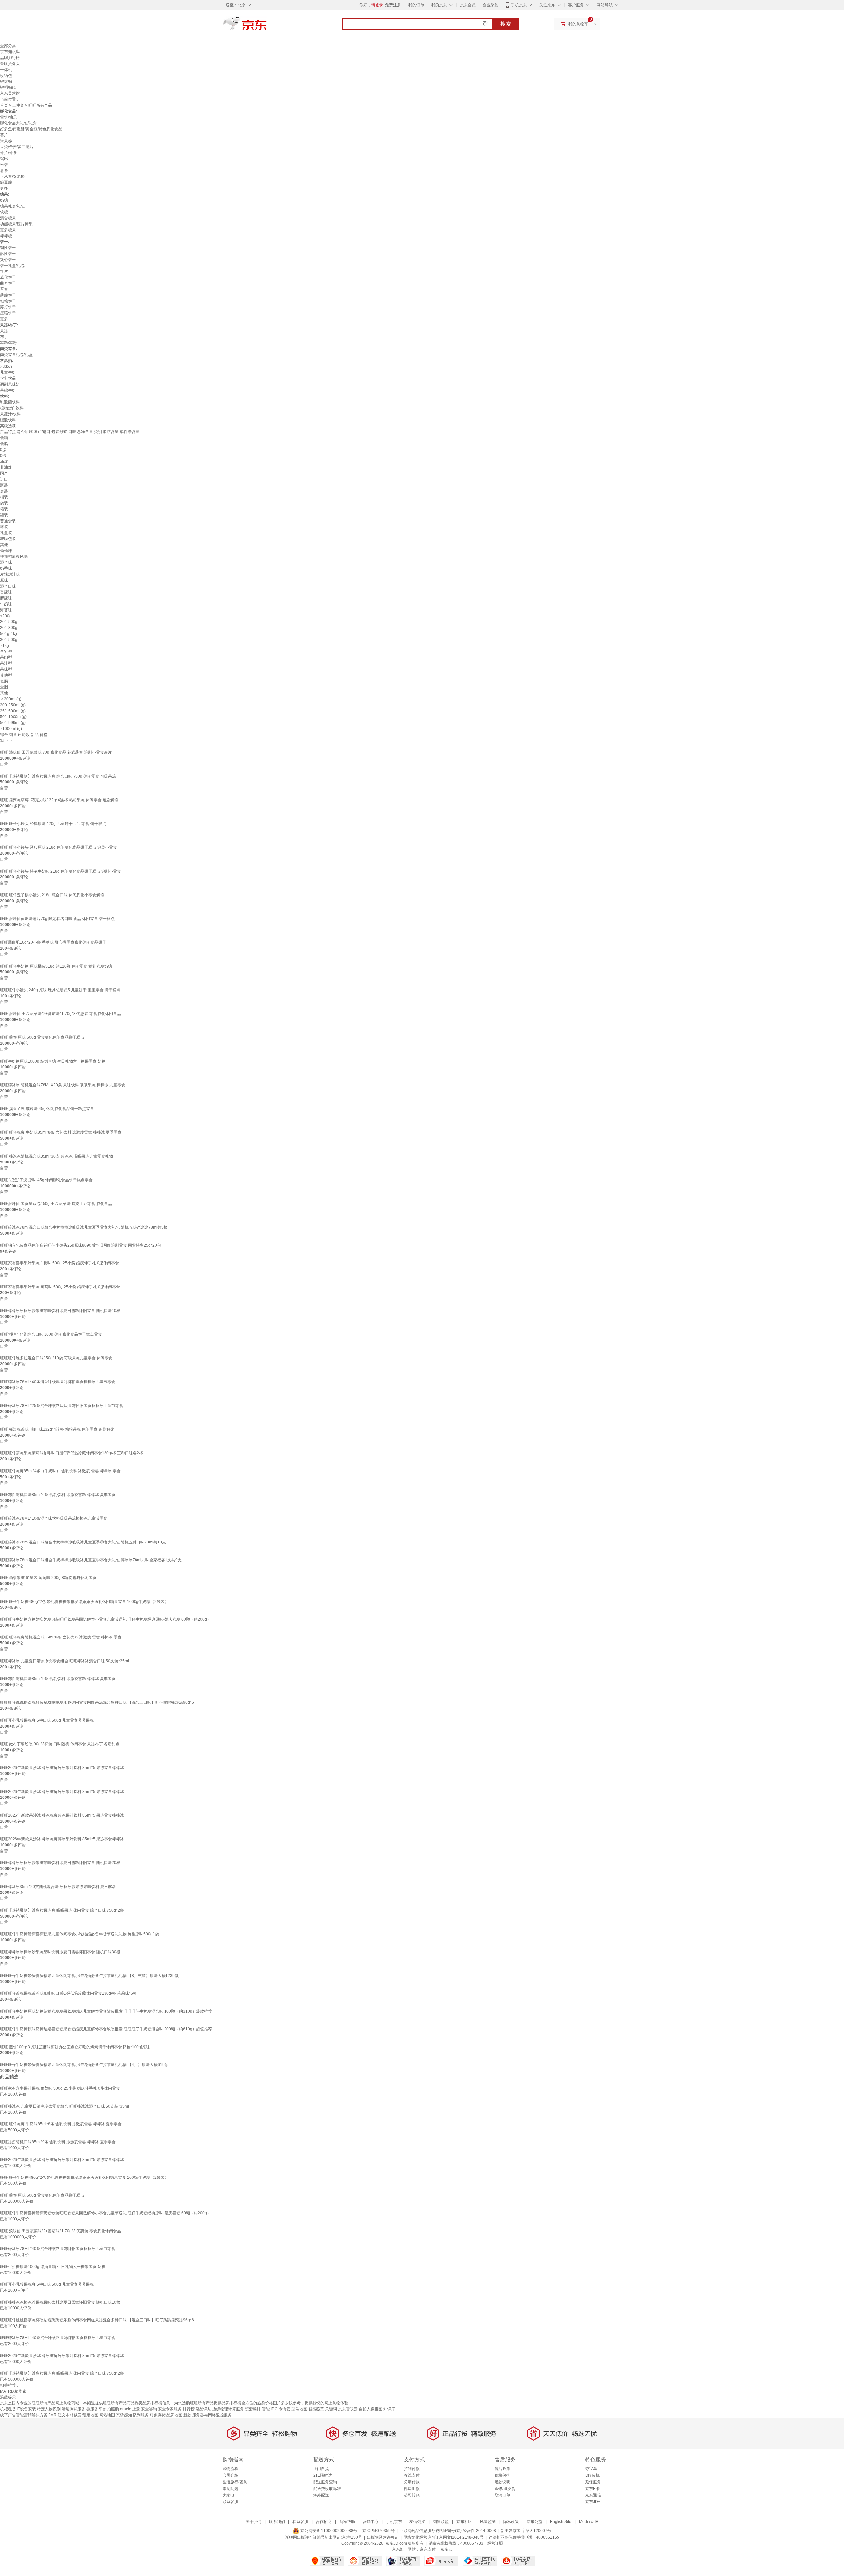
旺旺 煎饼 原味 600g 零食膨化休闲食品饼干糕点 (42, 1037)
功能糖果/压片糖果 (16, 224)
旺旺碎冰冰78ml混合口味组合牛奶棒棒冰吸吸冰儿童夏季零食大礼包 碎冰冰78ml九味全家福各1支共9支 (91, 1560)
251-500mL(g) (13, 711)
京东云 (446, 2549)
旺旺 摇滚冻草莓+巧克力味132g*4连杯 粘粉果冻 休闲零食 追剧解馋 (59, 800)
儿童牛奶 (8, 372)
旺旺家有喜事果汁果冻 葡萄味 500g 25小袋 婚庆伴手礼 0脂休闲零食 (60, 1287)
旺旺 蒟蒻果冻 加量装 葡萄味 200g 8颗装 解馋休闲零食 (48, 1578)
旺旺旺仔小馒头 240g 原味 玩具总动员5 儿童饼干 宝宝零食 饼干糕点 (60, 990)
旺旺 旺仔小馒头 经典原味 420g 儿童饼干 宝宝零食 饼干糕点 (53, 824)
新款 (187, 2415)
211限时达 (323, 2475)
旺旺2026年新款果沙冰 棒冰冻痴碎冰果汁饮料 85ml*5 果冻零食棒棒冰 (62, 1768)
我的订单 (416, 5)
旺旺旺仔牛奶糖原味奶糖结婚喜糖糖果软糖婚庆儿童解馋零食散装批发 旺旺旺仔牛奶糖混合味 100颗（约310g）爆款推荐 (106, 2011)
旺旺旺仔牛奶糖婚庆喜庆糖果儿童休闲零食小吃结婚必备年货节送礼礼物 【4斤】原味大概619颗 (84, 2065)
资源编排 (253, 2409)
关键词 (331, 2409)
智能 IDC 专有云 (276, 2409)
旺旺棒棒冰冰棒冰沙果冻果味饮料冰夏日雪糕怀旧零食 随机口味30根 (60, 1952)
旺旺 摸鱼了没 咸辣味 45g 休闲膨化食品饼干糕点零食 (47, 1109)
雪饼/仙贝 (8, 117)
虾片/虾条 (8, 153)
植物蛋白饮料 (12, 408)
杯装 (4, 527)
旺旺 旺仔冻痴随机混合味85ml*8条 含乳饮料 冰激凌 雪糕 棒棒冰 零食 (61, 1637)
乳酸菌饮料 (10, 402)
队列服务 (141, 2415)
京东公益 (534, 2522)
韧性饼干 (8, 248)
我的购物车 (578, 24)
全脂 (4, 687)
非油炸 (6, 467)
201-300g (9, 628)
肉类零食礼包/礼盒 (16, 355)
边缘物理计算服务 (228, 2409)
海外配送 (321, 2495)
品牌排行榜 (10, 58)
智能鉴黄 (316, 2409)
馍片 (4, 271)
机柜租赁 (8, 2409)
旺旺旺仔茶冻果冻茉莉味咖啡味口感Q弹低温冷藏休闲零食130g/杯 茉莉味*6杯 (68, 1993)
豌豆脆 (6, 182)
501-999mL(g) (13, 723)
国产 (4, 473)
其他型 (6, 675)
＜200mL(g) (11, 699)
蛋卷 (4, 289)
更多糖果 (8, 230)
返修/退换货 (505, 2489)
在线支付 (412, 2475)
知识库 (389, 2409)
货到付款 (412, 2469)
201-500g (9, 622)
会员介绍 (230, 2475)
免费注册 (393, 5)
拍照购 (113, 2409)
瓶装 (4, 485)
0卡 (3, 456)
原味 (4, 580)
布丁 (4, 337)
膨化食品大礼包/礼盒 (18, 123)
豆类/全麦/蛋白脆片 (17, 147)
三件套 (18, 105)
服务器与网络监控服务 (212, 2415)
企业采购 (491, 5)
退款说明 (502, 2482)
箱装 (4, 509)
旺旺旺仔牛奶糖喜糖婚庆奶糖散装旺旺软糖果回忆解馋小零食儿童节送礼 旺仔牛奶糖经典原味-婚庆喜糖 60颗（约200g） (105, 1619)
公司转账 (412, 2495)
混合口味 (8, 586)
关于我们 (254, 2522)
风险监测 (488, 2522)
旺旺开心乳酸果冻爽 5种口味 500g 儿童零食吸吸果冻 (47, 1720)
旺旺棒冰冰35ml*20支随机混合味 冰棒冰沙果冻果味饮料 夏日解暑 (58, 1887)
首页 (4, 105)
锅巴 (4, 159)
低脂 (4, 444)
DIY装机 (592, 2475)
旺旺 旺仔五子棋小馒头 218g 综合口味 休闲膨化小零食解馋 (52, 895)
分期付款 (412, 2482)
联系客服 (230, 2502)
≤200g (6, 616)
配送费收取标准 (327, 2489)
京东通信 (593, 2495)
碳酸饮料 (8, 420)
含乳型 (6, 652)
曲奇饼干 (8, 283)
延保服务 (593, 2482)
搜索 (506, 24)
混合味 (6, 562)
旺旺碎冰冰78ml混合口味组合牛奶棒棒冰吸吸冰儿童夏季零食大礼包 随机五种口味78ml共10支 (83, 1542)
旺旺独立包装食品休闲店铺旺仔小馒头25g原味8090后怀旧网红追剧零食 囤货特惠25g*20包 (80, 1245)
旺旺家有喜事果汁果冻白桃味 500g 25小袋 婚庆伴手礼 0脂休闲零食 (60, 1263)
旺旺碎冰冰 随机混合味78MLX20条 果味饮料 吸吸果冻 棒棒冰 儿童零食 (63, 1085)
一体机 (6, 70)
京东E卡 (592, 2489)
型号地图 (299, 2409)
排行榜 (189, 2409)
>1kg (4, 646)
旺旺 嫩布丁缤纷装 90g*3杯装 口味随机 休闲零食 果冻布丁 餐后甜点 (60, 1744)
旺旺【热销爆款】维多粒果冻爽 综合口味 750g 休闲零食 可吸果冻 (58, 776)
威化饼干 (8, 277)
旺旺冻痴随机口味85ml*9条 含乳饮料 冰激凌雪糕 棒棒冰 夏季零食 (58, 1679)
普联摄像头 (10, 64)
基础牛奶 (8, 390)
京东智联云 (348, 2409)
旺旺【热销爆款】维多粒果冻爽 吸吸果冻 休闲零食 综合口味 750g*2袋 (62, 1910)
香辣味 (6, 592)
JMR (53, 2415)
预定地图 (90, 2415)
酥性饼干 (8, 254)
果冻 (4, 331)
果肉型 (6, 657)
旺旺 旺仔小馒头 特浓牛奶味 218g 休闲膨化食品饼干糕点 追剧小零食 (60, 871)
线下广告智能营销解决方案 (24, 2415)
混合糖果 (8, 218)
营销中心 (371, 2522)
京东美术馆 (10, 93)
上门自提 (321, 2469)
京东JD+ (593, 2502)
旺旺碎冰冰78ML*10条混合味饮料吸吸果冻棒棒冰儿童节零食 (54, 1518)
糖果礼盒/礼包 (12, 206)
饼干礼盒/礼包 (12, 266)
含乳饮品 (8, 378)
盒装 (4, 491)
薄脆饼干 (8, 295)
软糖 (4, 212)
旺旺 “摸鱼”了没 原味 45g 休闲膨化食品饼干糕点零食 (46, 1180)
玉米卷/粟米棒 (12, 176)
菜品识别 (203, 2409)
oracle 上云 (130, 2409)
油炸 (4, 461)
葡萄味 (6, 551)
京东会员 (468, 5)
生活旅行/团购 (235, 2482)
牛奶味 (6, 604)
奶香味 (6, 568)
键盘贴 (6, 81)
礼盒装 (6, 533)
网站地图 (107, 2415)
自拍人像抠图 (371, 2409)
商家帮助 (347, 2522)
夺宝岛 (591, 2469)
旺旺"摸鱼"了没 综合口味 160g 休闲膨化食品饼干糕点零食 (51, 1334)
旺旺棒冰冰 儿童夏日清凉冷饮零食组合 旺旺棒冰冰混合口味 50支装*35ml (64, 1661)
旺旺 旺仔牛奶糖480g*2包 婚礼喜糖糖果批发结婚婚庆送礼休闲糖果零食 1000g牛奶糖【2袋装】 (84, 1602)
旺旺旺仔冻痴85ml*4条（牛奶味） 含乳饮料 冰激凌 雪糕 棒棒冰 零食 (60, 1471)
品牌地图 (174, 2415)
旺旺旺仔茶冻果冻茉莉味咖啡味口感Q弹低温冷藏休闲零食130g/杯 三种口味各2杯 (72, 1453)
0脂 (3, 450)
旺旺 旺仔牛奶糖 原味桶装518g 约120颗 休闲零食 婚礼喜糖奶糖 (56, 966)
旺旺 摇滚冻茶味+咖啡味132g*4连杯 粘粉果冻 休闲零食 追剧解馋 (57, 1429)
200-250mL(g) (13, 705)
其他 (4, 545)
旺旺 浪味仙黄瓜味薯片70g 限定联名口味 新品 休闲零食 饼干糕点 (57, 919)
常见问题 (230, 2489)
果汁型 (6, 663)
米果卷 (6, 141)
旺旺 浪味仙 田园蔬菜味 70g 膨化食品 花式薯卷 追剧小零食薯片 (56, 752)
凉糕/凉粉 (8, 343)
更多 (4, 188)
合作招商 (324, 2522)
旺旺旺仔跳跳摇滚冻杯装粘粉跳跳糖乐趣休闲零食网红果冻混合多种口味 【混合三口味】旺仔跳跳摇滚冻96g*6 (97, 1702)
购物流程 (230, 2469)
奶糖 (4, 200)
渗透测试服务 (74, 2409)
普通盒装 (8, 521)
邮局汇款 (412, 2489)
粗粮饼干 (8, 301)
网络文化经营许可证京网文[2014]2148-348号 (444, 2537)
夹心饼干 (8, 260)
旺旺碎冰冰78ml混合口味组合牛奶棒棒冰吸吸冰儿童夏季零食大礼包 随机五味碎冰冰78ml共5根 (84, 1227)
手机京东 (519, 5)
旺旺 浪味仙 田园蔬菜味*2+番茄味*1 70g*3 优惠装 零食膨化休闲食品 (60, 1014)
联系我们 (277, 2522)
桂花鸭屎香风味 (14, 557)
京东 (267, 26)
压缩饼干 (8, 313)
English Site (561, 2522)
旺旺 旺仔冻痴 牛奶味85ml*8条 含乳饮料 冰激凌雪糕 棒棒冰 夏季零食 (61, 1132)
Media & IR (589, 2522)
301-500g (9, 640)
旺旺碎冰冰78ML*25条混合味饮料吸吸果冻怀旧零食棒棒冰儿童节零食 (62, 1406)
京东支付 (428, 2549)
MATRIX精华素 (13, 2391)
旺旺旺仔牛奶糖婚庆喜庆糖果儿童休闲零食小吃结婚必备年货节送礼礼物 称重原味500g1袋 (79, 1934)
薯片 (4, 135)
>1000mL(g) (11, 729)
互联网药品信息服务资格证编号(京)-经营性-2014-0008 (448, 2531)
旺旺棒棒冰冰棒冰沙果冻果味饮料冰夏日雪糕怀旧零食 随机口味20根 (60, 1863)
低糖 (4, 438)
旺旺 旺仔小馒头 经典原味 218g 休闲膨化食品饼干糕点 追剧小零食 (59, 847)
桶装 (4, 497)
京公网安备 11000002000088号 (328, 2531)
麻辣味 (6, 598)
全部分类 (8, 46)
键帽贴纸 (8, 87)
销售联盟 (441, 2522)
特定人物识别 (49, 2409)
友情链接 (417, 2522)
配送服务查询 (325, 2482)
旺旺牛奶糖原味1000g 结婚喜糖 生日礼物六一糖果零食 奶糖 (53, 1061)
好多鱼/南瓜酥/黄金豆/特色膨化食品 (31, 129)
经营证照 (495, 2543)
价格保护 (502, 2475)
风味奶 (6, 366)
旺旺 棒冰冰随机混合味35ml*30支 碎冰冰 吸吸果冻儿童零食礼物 (57, 1156)
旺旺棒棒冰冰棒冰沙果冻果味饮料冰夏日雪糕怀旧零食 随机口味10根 (60, 1311)
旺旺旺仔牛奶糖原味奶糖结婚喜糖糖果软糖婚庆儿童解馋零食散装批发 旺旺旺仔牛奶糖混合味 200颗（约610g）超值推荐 (106, 2029)
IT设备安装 (26, 2409)
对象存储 (158, 2415)
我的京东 (439, 5)
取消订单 (502, 2495)
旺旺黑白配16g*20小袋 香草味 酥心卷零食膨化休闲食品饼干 (53, 942)
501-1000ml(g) (13, 717)
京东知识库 (10, 52)
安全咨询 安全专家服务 (161, 2409)
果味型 (6, 669)
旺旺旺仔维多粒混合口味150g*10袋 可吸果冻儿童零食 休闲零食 (56, 1358)
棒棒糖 (6, 236)
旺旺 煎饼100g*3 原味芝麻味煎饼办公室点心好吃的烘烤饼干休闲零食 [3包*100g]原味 (75, 2047)
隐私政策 (511, 2522)
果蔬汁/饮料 (10, 414)
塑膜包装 (8, 539)
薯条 (4, 171)
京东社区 (464, 2522)
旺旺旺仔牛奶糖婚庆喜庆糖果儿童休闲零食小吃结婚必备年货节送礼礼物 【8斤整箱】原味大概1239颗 (89, 1976)
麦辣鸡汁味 (10, 574)
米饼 (4, 165)
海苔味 (6, 610)
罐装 (4, 515)
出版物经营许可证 (383, 2537)
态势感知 (124, 2415)
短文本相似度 (70, 2415)
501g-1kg (9, 634)
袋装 (4, 503)
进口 (4, 479)
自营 (4, 764)
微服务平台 (96, 2409)
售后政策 (502, 2469)
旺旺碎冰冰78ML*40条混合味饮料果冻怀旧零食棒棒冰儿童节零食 (58, 1382)
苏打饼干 (8, 307)
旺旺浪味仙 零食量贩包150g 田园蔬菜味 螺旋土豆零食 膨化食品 (56, 1204)
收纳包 (6, 76)
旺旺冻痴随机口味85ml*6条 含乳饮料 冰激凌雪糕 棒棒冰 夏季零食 (58, 1495)
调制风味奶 (10, 384)
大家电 (228, 2495)
